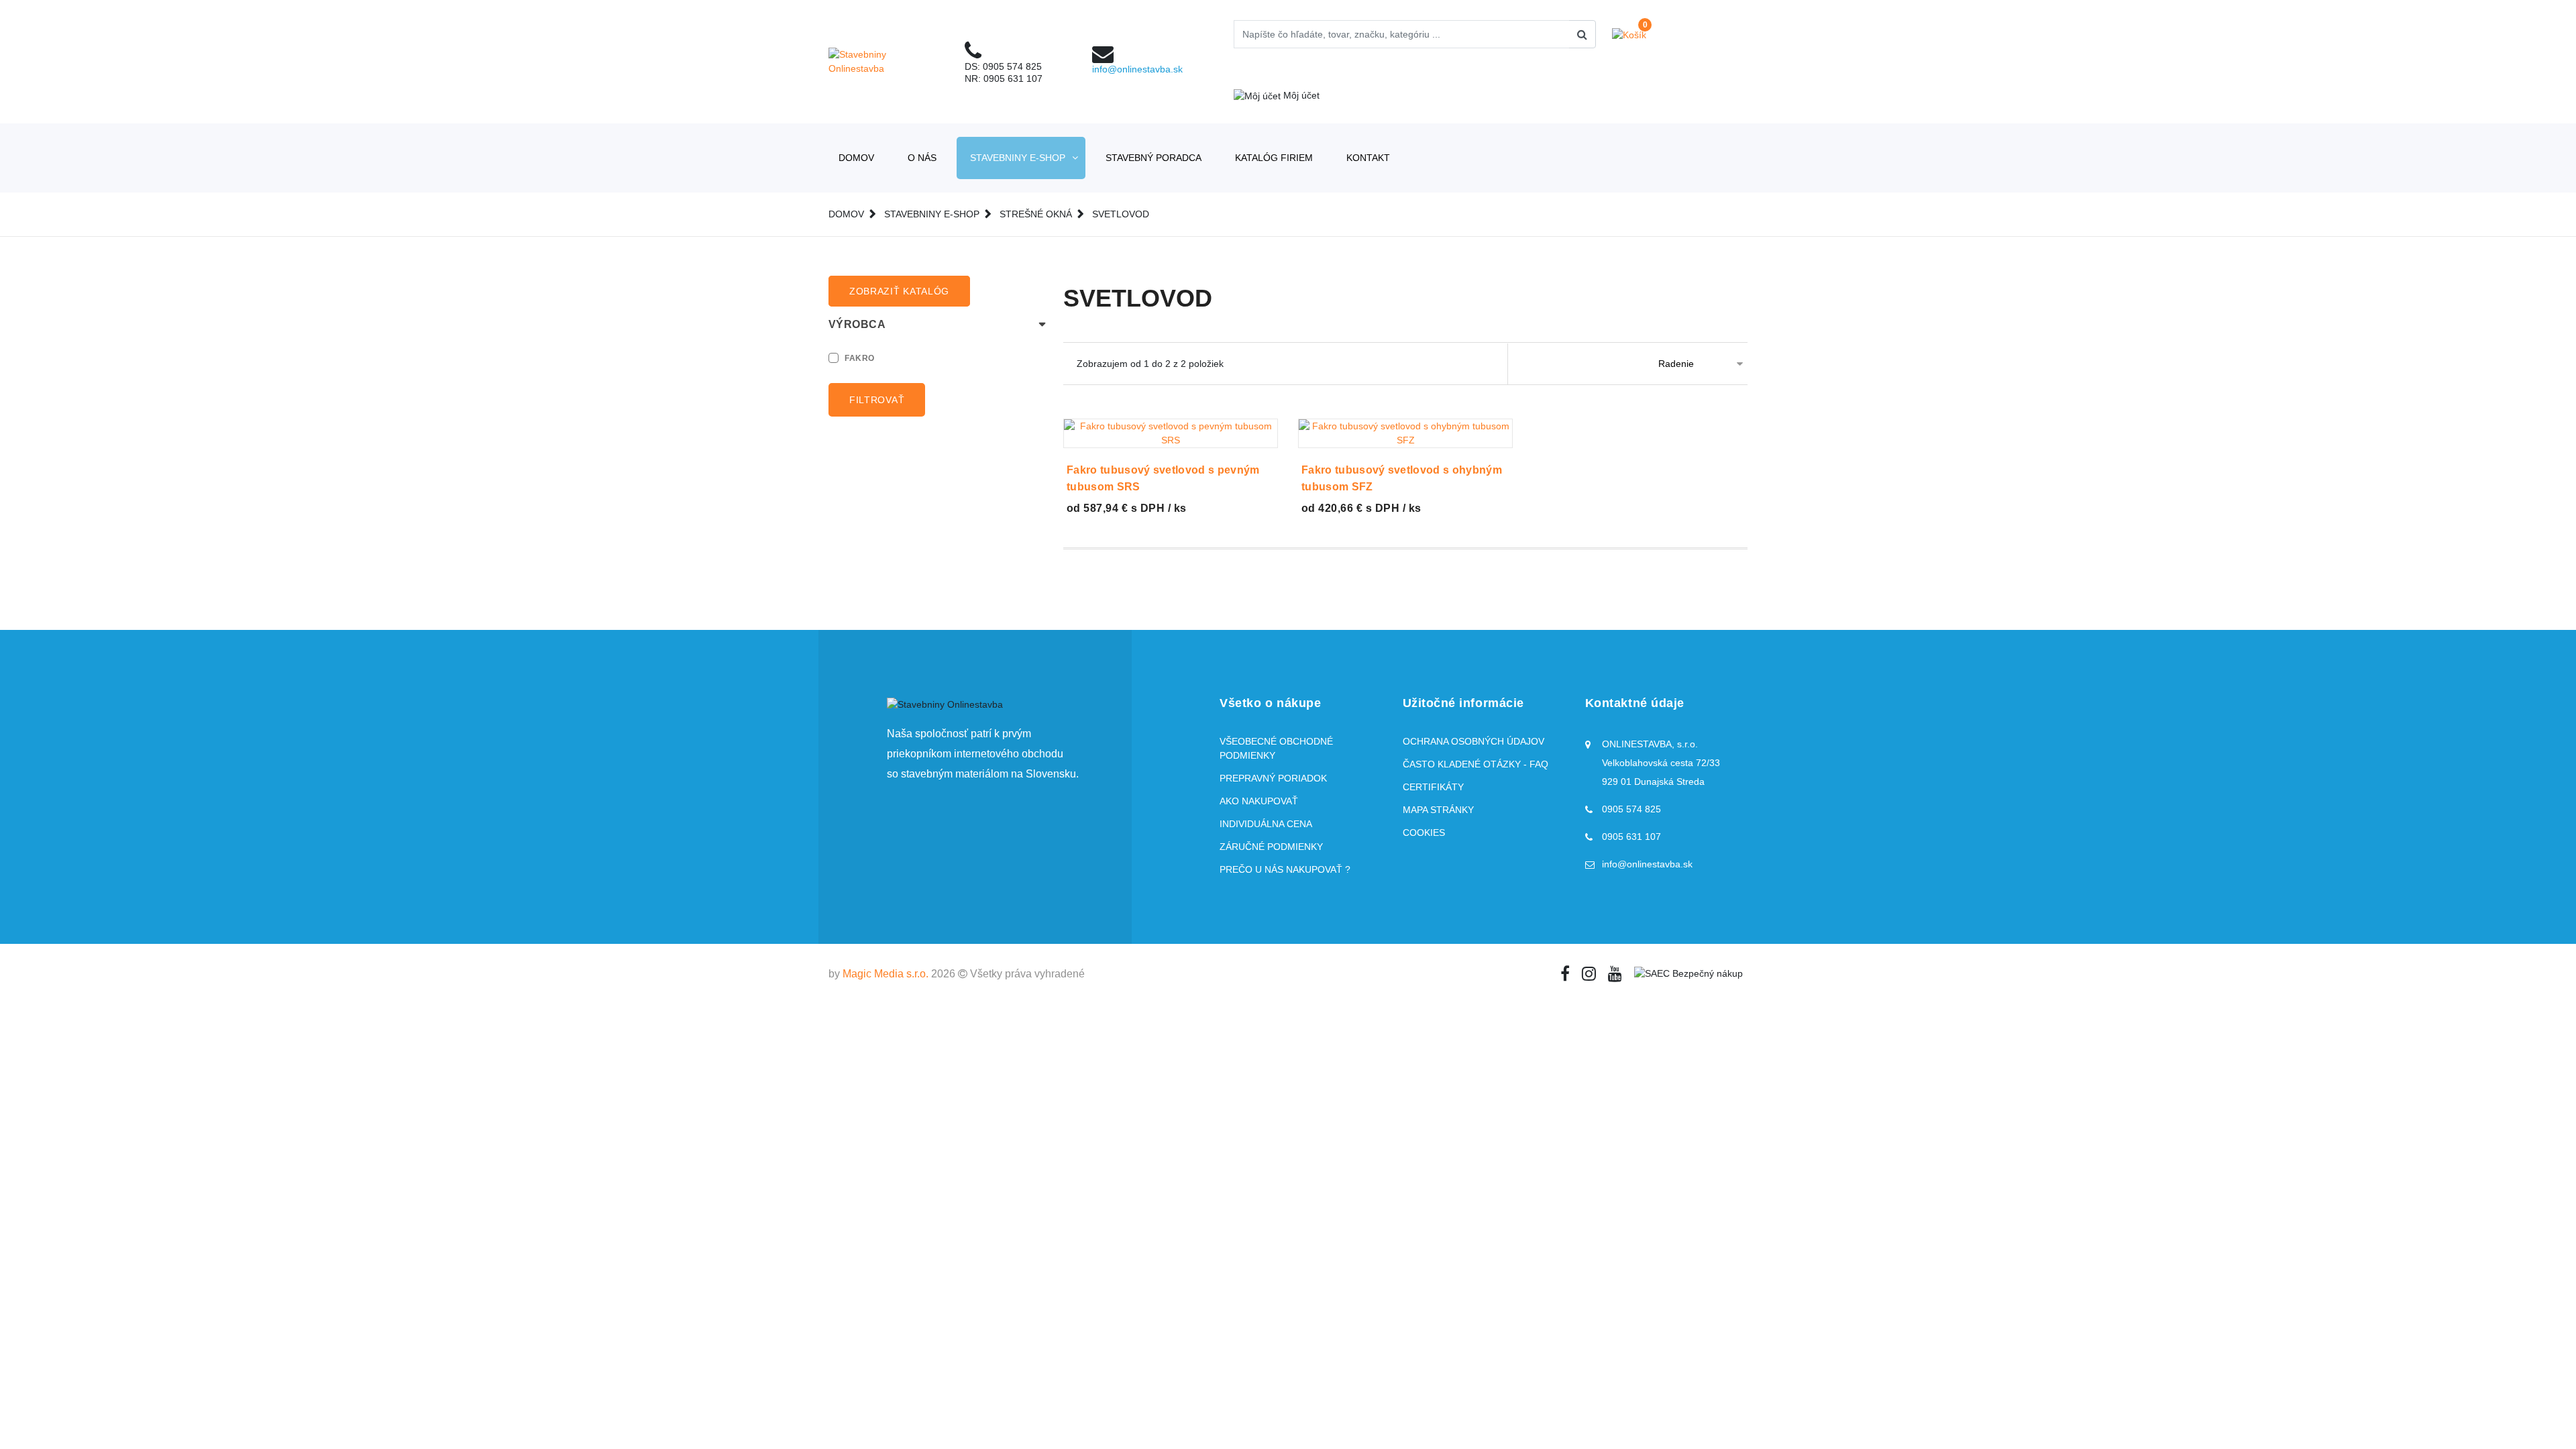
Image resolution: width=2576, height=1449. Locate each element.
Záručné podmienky (1271, 847)
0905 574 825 (1012, 66)
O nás (922, 158)
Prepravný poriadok (1273, 778)
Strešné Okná (1036, 214)
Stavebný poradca (1153, 158)
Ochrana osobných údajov (1473, 741)
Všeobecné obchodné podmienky (1276, 748)
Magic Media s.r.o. (885, 974)
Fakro (860, 358)
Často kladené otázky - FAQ (1475, 764)
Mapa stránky (1438, 810)
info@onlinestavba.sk (1137, 69)
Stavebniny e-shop (1018, 158)
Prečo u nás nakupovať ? (1285, 869)
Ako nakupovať (1259, 801)
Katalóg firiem (1274, 158)
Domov (856, 158)
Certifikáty (1433, 787)
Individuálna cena (1266, 824)
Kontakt (1368, 158)
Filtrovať (877, 400)
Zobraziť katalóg (899, 291)
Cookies (1424, 833)
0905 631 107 (1013, 78)
